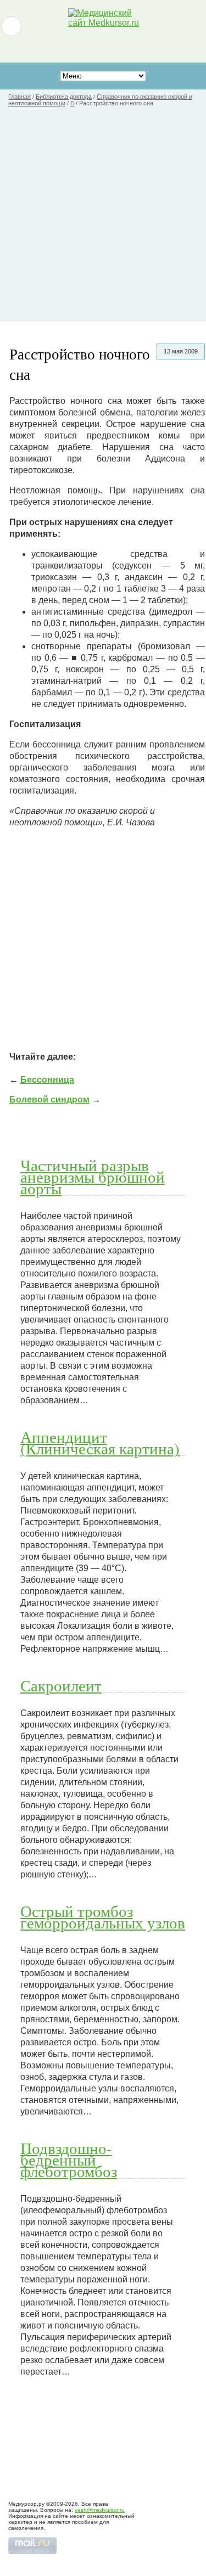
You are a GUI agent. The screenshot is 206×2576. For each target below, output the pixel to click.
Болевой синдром (49, 1099)
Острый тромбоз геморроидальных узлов (103, 1917)
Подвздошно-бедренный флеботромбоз (69, 2159)
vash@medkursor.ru (100, 2510)
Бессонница (47, 1080)
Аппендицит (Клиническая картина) (100, 1442)
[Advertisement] (103, 219)
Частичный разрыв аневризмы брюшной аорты (93, 1177)
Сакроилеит (61, 1685)
